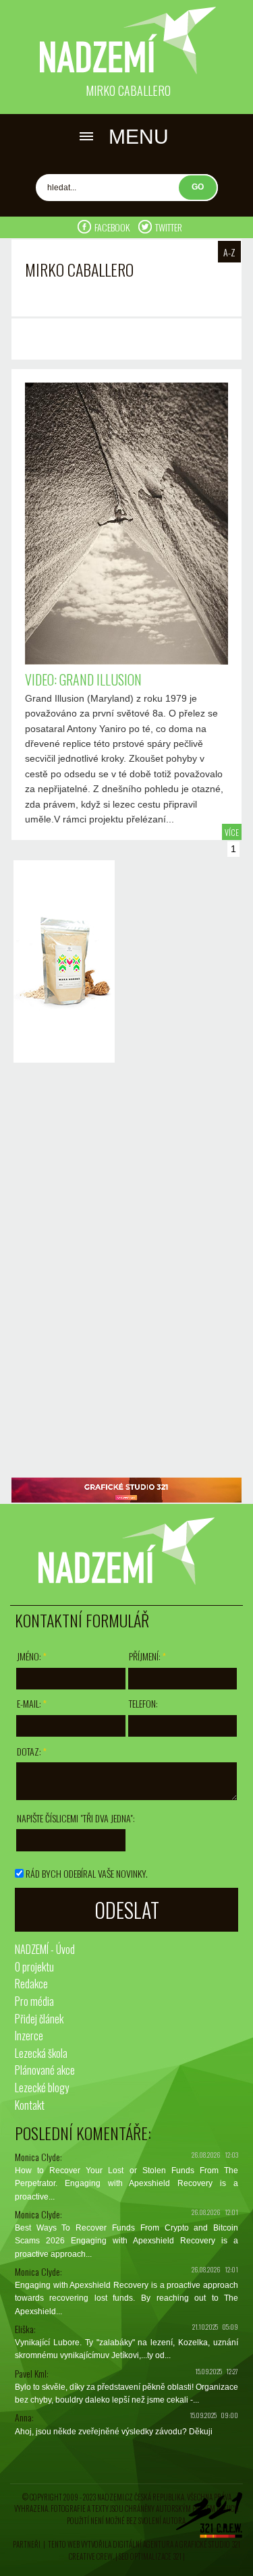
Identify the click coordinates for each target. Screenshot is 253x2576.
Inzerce (29, 2036)
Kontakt (30, 2105)
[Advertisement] (61, 1272)
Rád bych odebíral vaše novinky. (87, 1873)
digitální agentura (143, 2544)
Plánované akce (45, 2070)
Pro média (34, 2001)
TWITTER (169, 227)
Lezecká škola (41, 2053)
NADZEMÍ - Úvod (45, 1949)
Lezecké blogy (42, 2088)
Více (232, 832)
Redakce (31, 1984)
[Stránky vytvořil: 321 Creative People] (209, 2519)
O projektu (34, 1967)
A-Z (229, 252)
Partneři (27, 2544)
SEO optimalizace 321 (150, 2556)
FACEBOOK (113, 227)
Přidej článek (39, 2019)
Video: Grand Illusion (83, 679)
